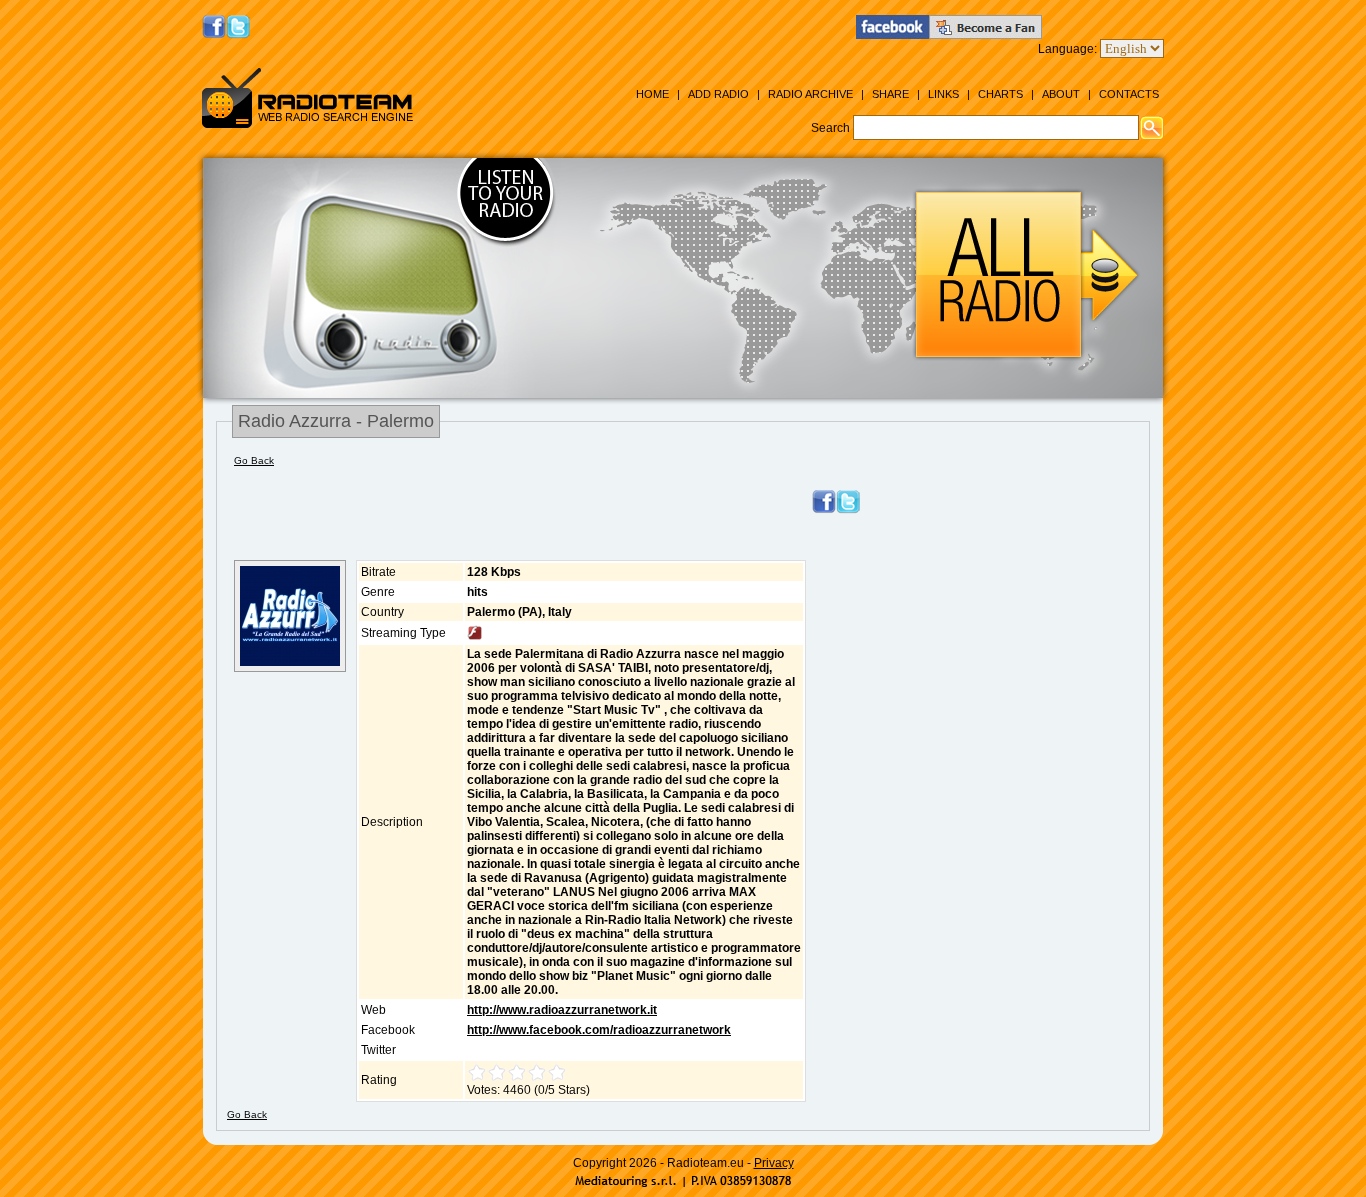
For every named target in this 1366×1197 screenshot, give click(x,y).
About (1061, 94)
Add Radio (718, 94)
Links (943, 94)
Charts (1000, 94)
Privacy (774, 1163)
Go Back (254, 460)
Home (652, 94)
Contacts (1129, 94)
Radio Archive (810, 94)
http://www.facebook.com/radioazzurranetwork (599, 1030)
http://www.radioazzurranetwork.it (562, 1010)
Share (890, 94)
